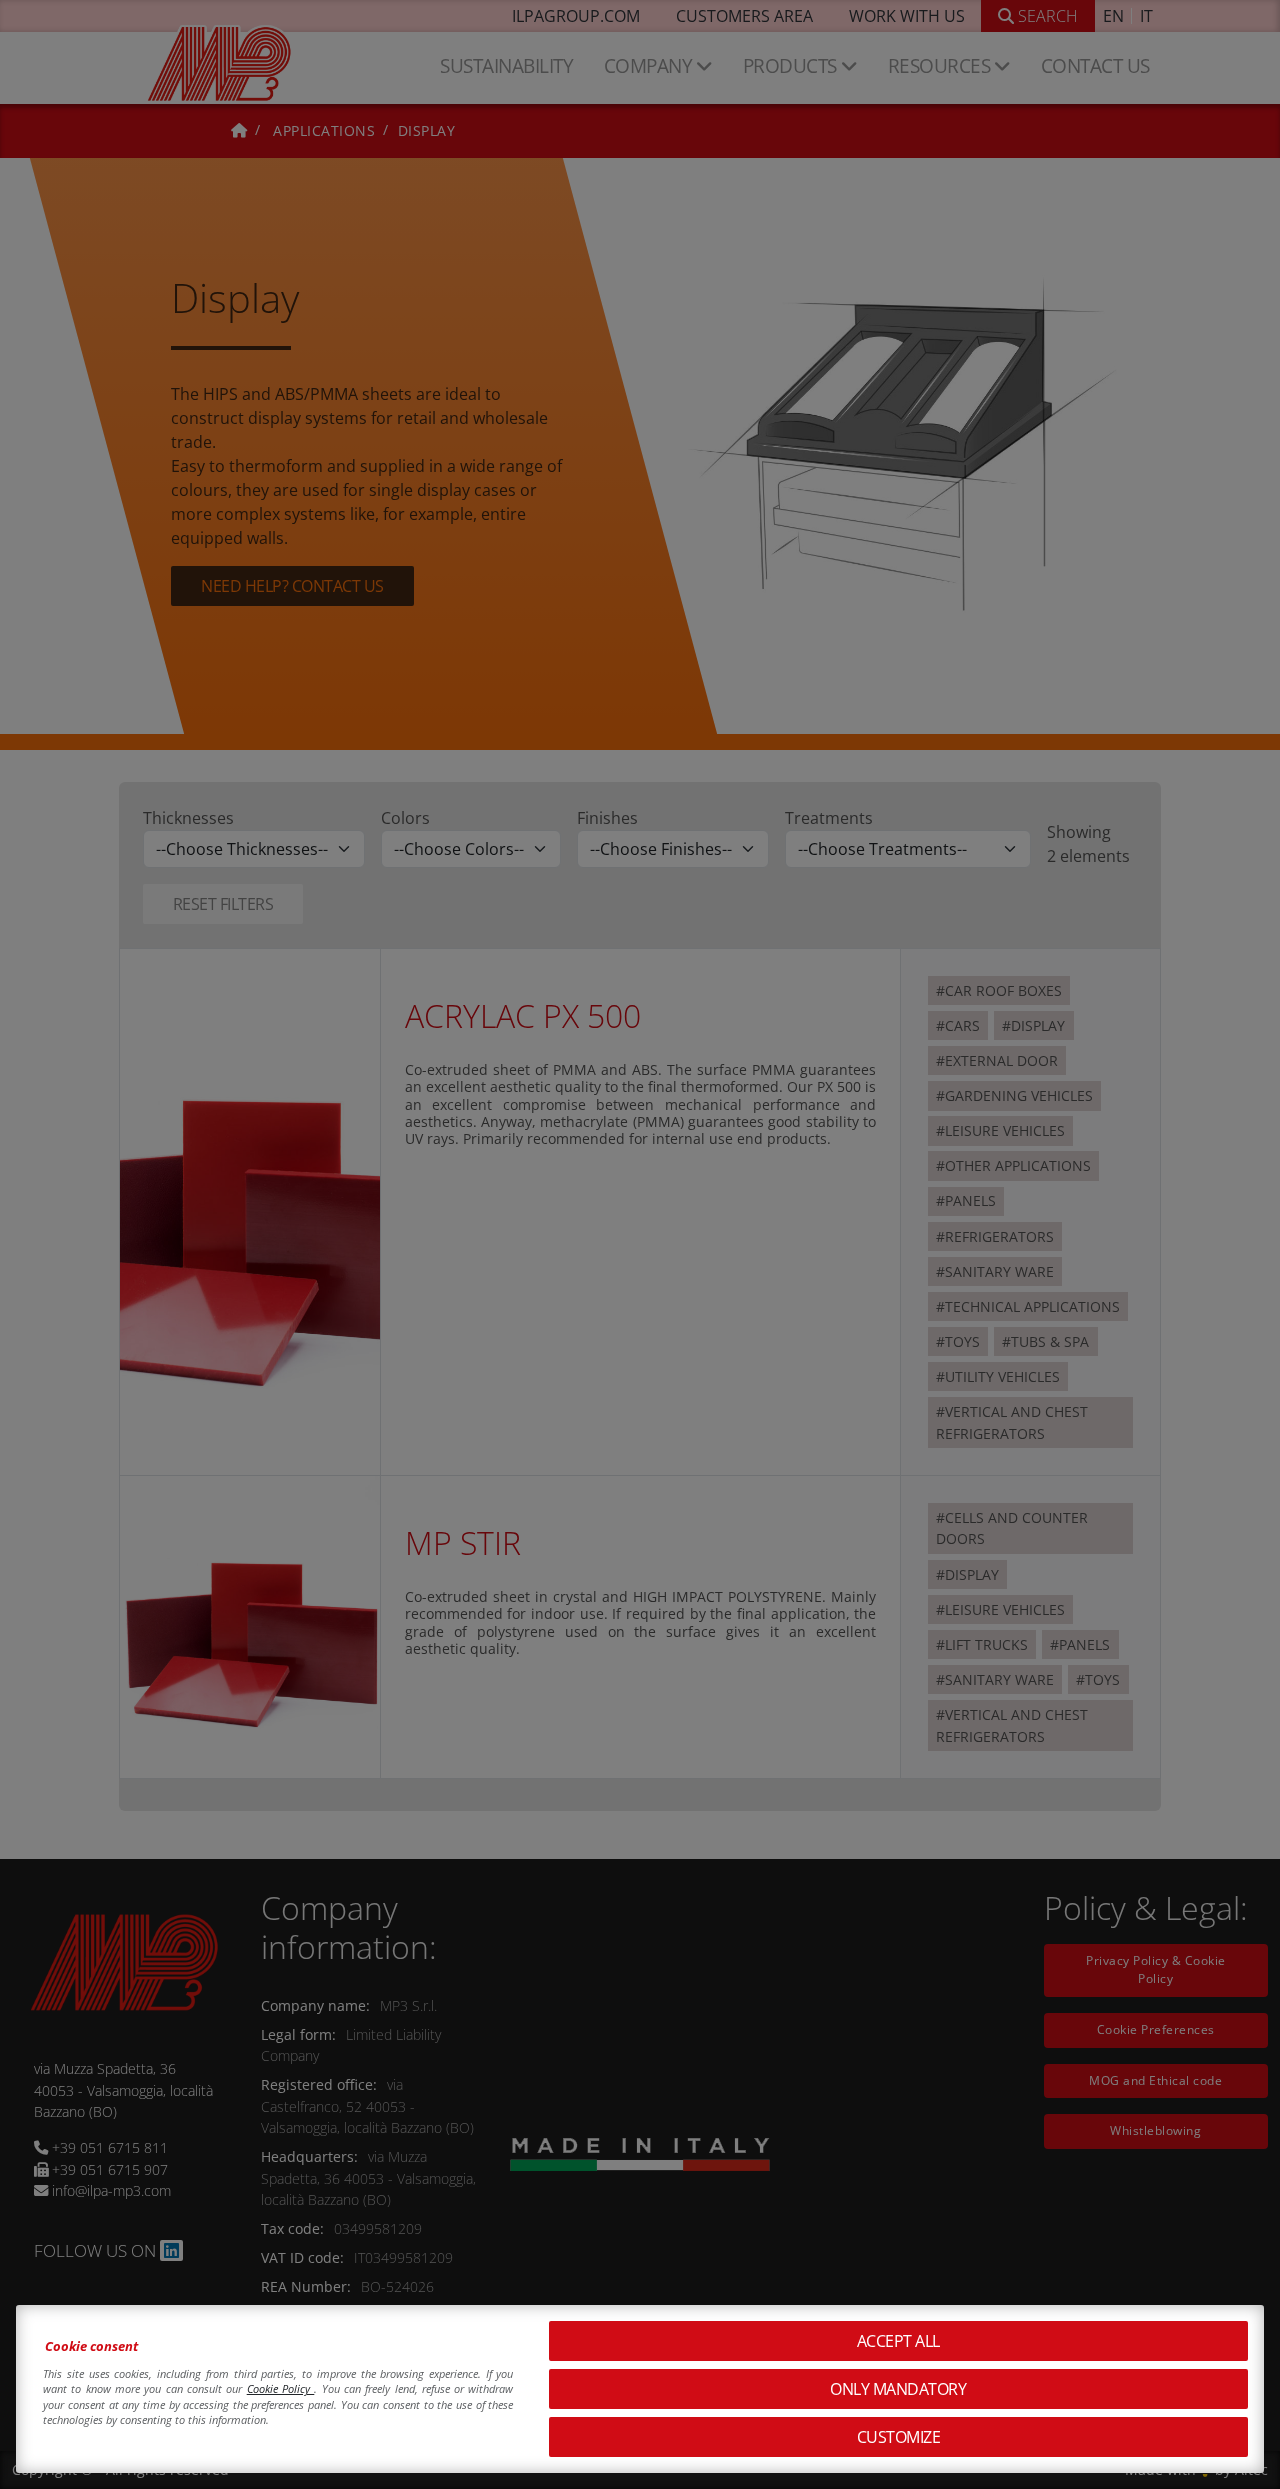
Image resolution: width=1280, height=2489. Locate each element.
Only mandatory (898, 2389)
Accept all (898, 2341)
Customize (899, 2437)
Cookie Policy (281, 2388)
